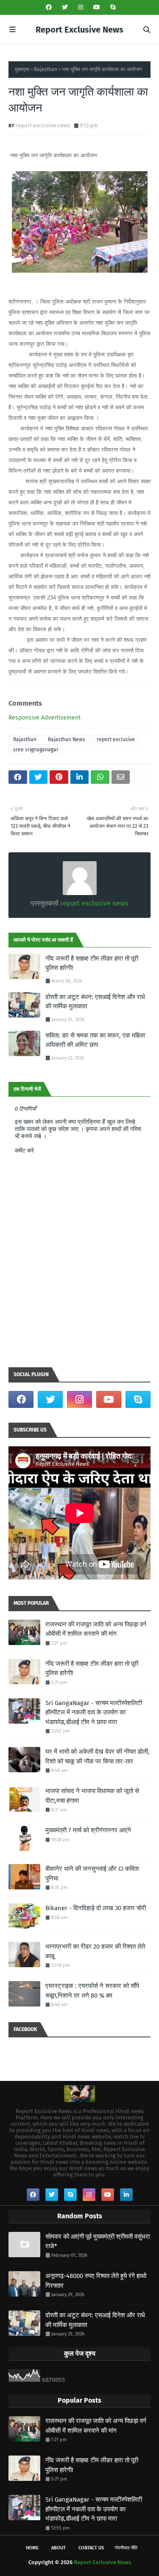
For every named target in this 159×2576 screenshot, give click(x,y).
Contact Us (91, 2548)
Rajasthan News (67, 739)
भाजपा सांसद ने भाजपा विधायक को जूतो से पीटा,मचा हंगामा (92, 1796)
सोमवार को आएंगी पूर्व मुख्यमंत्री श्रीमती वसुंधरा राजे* (98, 2241)
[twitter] (65, 7)
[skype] (112, 7)
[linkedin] (126, 2195)
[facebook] (49, 7)
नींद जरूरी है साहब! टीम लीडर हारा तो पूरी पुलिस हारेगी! (92, 963)
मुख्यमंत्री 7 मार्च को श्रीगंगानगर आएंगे (88, 1830)
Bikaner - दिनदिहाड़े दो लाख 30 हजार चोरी (96, 1908)
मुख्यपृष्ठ (22, 69)
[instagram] (81, 7)
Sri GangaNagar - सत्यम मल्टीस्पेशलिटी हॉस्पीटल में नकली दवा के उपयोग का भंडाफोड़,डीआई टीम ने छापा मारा (94, 1712)
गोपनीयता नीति (126, 2548)
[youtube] (97, 7)
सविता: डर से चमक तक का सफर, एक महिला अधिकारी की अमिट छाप (95, 1040)
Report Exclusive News (79, 30)
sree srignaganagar (36, 750)
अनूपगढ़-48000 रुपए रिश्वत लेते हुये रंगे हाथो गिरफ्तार (96, 2281)
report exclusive (116, 739)
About (59, 2548)
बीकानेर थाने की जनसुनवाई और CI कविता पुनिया (92, 1874)
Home (32, 2548)
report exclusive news (43, 125)
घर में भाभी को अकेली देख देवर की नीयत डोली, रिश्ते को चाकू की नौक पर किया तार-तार (98, 1756)
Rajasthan (46, 69)
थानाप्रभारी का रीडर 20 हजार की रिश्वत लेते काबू (95, 1951)
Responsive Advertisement (45, 718)
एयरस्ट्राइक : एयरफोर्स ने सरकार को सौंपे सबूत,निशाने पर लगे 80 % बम (92, 1991)
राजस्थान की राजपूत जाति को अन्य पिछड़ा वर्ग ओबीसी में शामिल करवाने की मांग (96, 1629)
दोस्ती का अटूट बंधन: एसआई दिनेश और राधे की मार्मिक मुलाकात (95, 1002)
